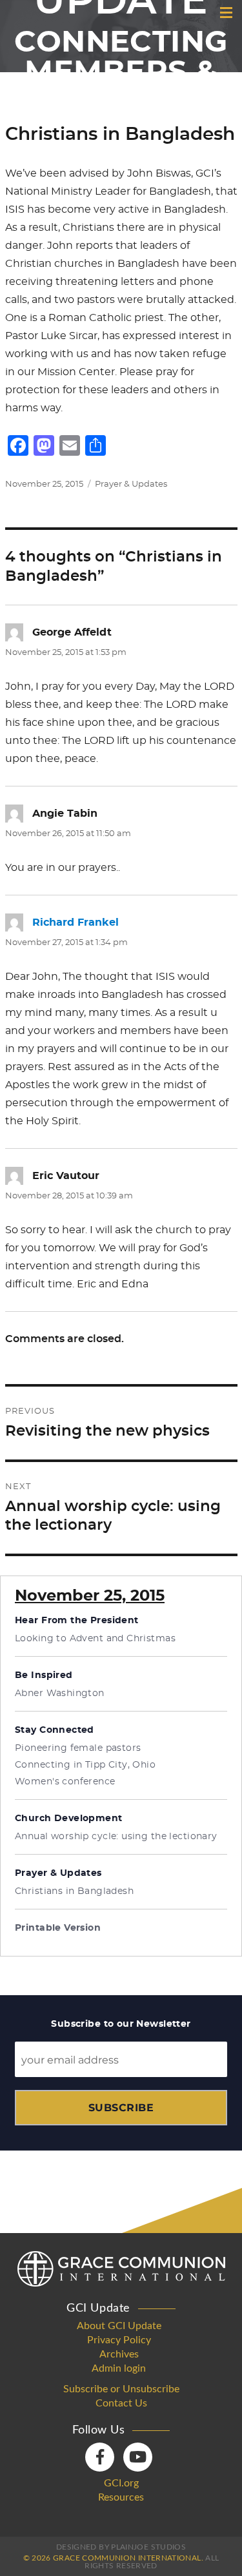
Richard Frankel (76, 922)
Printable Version (58, 1928)
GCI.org (121, 2483)
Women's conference (65, 1782)
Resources (121, 2497)
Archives (119, 2354)
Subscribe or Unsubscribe (121, 2389)
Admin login (119, 2368)
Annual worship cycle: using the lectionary (116, 1837)
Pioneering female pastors (78, 1748)
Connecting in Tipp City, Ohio (85, 1765)
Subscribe (121, 2108)
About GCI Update (119, 2326)
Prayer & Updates (131, 484)
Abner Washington (60, 1693)
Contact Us (121, 2403)
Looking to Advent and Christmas (95, 1639)
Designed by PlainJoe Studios (121, 2547)
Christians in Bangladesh (74, 1891)
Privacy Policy (119, 2340)
